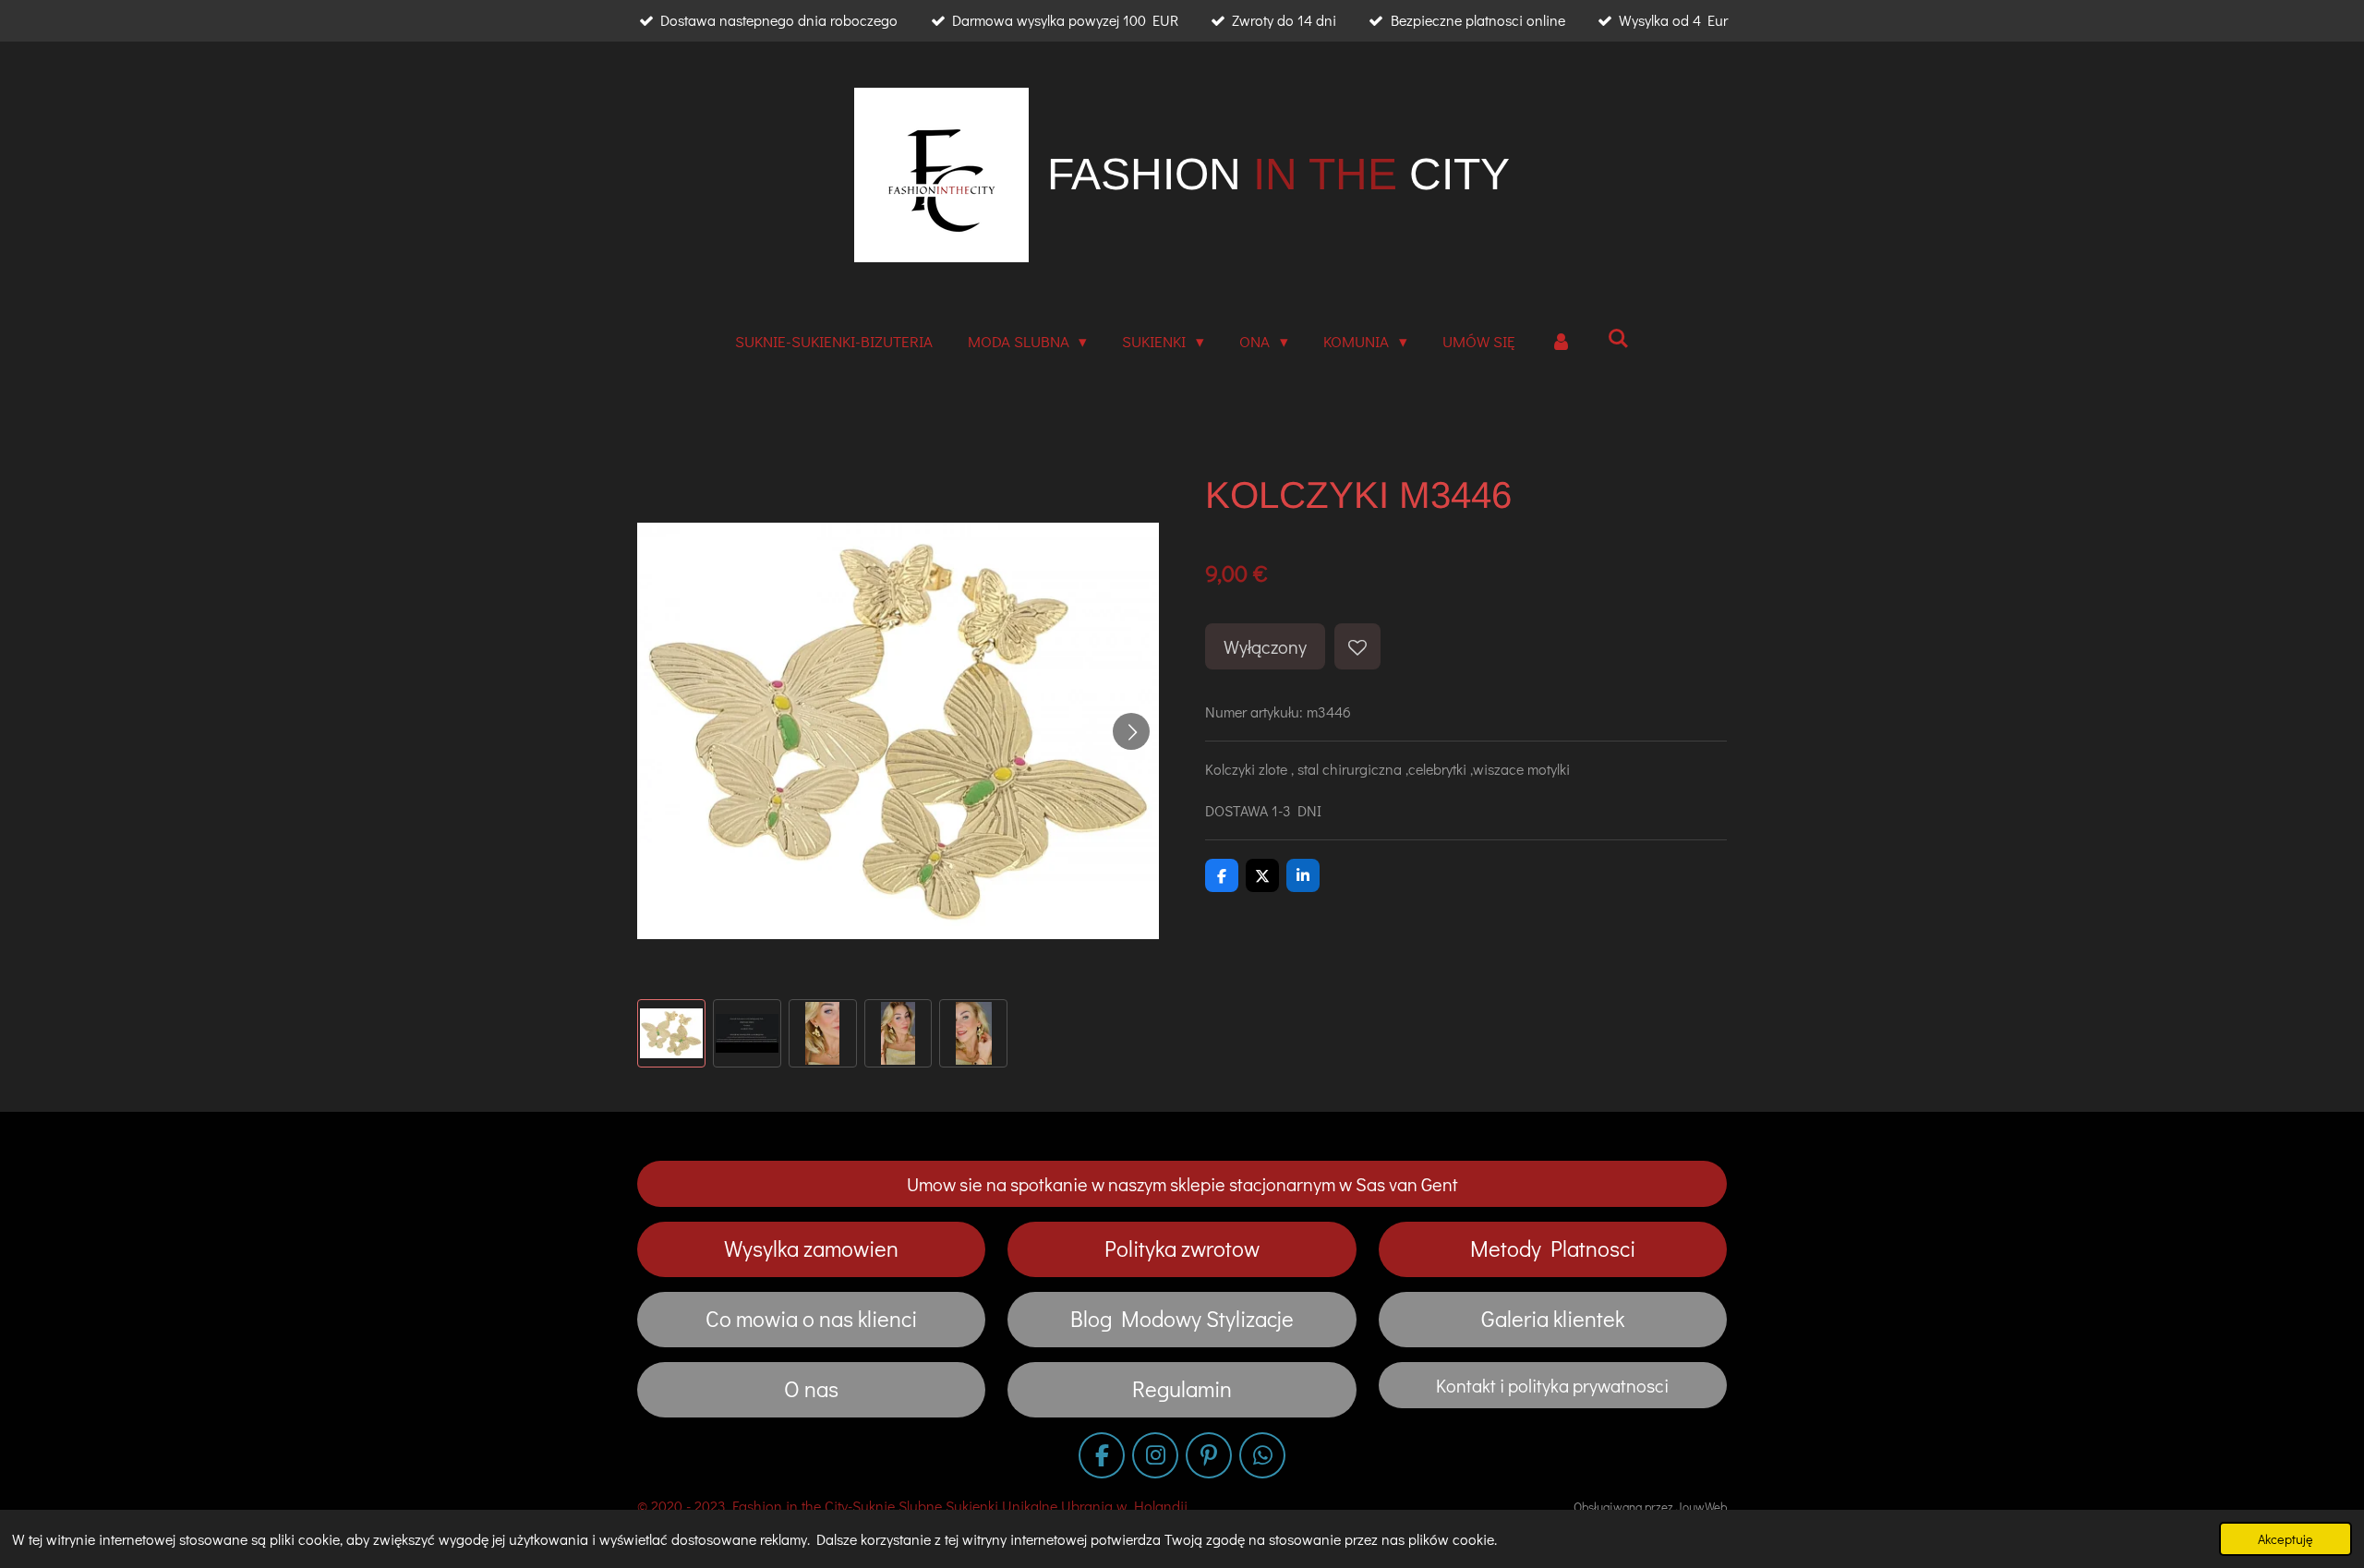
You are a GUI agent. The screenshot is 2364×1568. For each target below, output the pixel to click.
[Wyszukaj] (1619, 338)
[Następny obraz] (1131, 731)
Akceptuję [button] (2286, 1539)
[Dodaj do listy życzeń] (1357, 646)
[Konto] (1562, 342)
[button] (671, 1033)
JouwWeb (1701, 1507)
